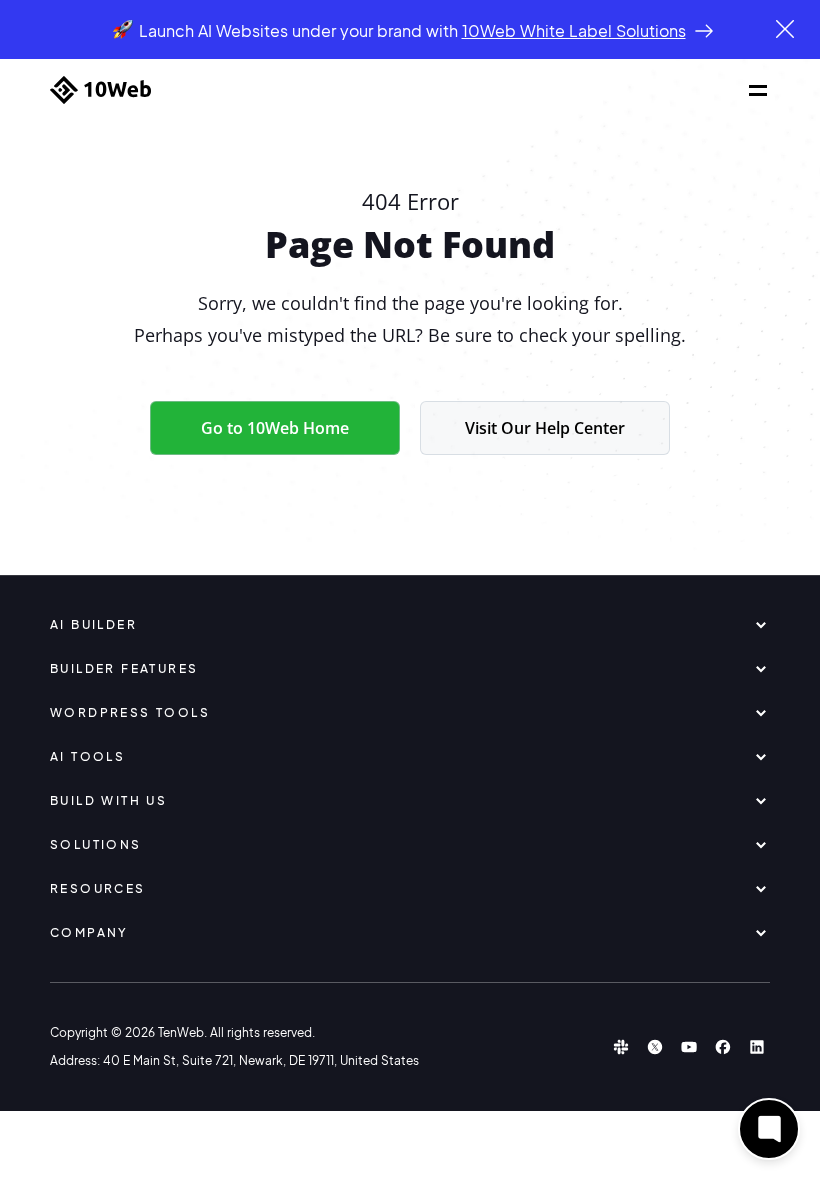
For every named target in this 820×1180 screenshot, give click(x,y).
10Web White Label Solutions (574, 30)
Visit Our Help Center (545, 428)
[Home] (100, 90)
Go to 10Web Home (275, 428)
